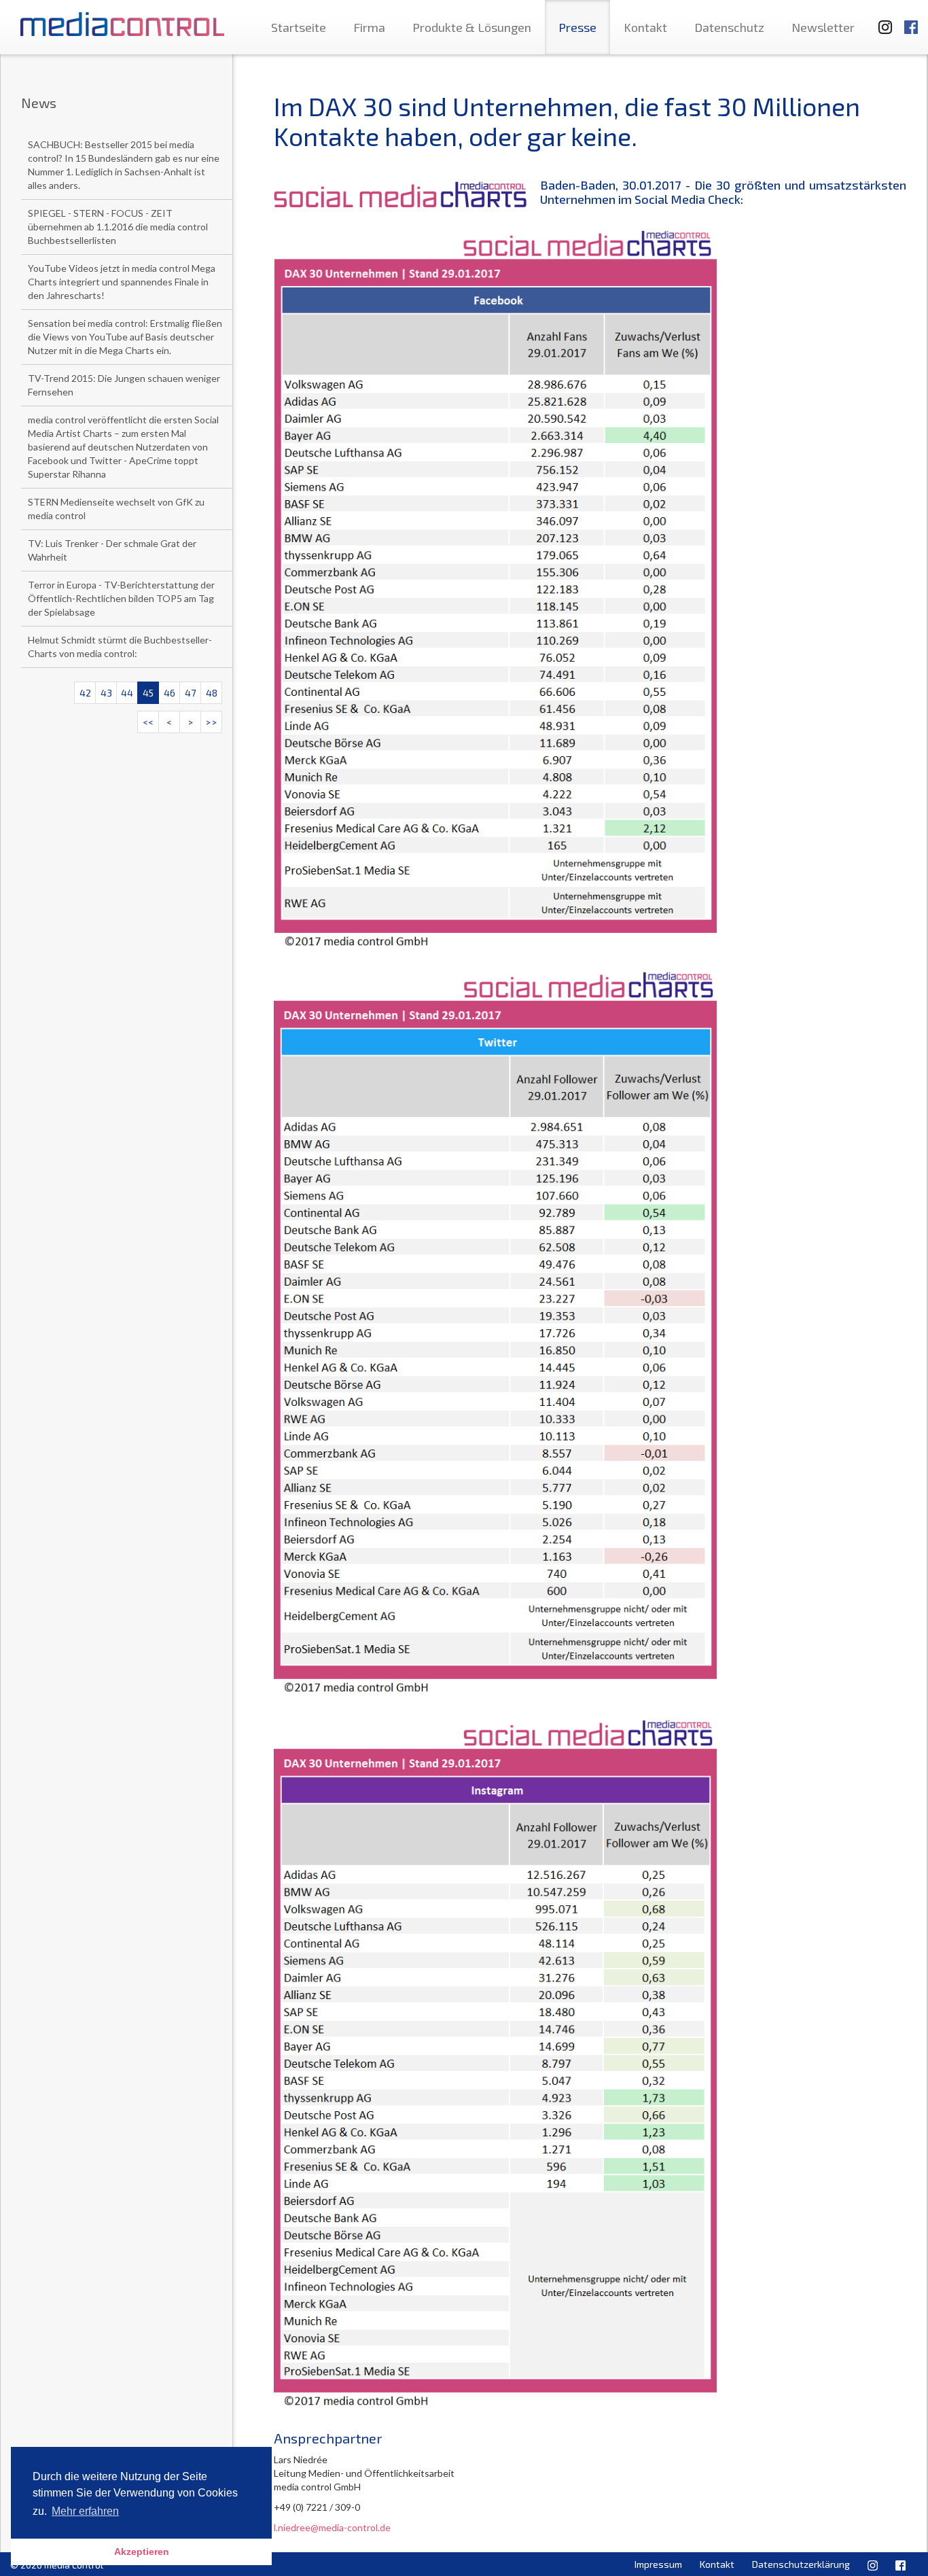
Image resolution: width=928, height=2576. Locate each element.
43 (106, 693)
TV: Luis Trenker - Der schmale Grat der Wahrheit (112, 550)
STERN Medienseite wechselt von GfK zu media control (116, 509)
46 (169, 693)
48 (212, 693)
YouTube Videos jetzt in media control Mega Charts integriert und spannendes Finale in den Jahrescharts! (122, 282)
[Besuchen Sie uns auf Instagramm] (881, 21)
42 (85, 693)
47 (190, 693)
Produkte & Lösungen (472, 27)
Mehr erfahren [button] (85, 2511)
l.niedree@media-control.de (332, 2527)
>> (211, 722)
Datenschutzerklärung (801, 2564)
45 (148, 693)
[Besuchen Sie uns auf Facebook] (911, 21)
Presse (577, 27)
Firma (369, 27)
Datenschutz (729, 27)
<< (148, 722)
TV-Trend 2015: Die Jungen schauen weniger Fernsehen (124, 385)
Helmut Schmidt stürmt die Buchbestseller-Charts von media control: (120, 647)
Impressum (658, 2564)
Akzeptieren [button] (142, 2552)
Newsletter (823, 27)
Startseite (299, 27)
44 (127, 693)
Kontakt (645, 27)
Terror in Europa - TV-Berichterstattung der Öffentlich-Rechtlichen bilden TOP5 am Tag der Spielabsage (121, 598)
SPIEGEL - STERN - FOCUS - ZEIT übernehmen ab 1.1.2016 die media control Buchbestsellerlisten (118, 227)
